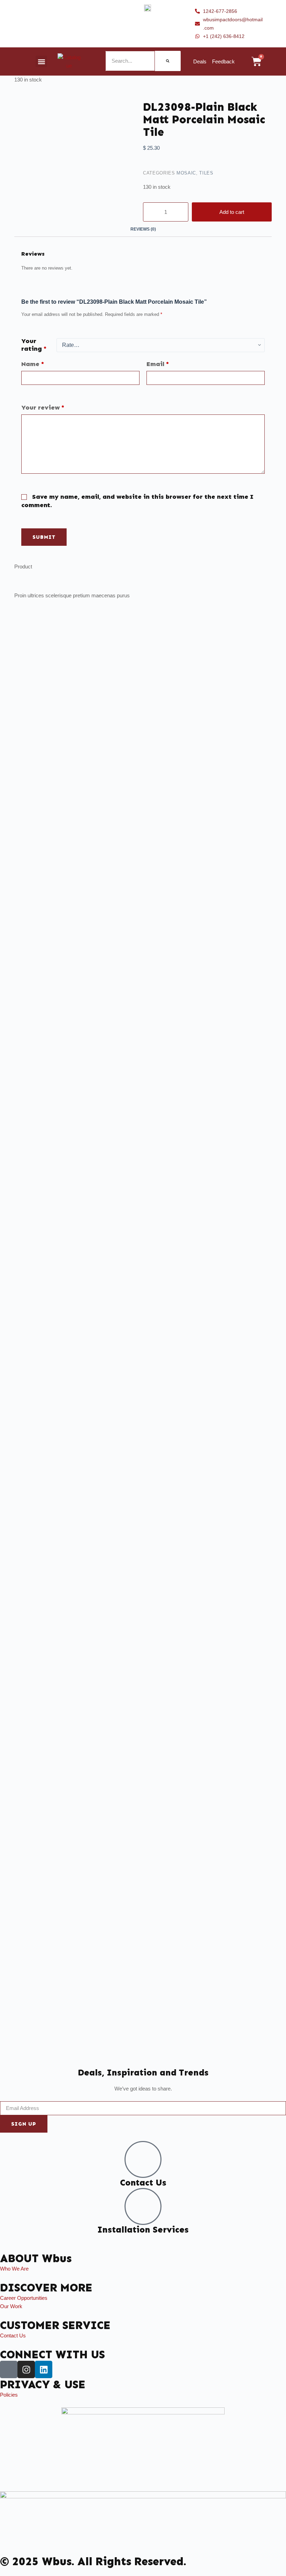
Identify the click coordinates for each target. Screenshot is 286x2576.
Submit (44, 537)
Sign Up (24, 2124)
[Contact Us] (143, 2159)
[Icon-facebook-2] (9, 2369)
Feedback (223, 61)
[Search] (168, 61)
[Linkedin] (44, 2369)
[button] (41, 61)
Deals (200, 61)
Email (158, 364)
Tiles (206, 173)
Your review (43, 408)
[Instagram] (26, 2369)
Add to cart (232, 212)
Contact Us (143, 2183)
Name (33, 364)
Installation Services (143, 2230)
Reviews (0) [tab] (143, 229)
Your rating (34, 345)
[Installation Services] (143, 2206)
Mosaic (186, 173)
